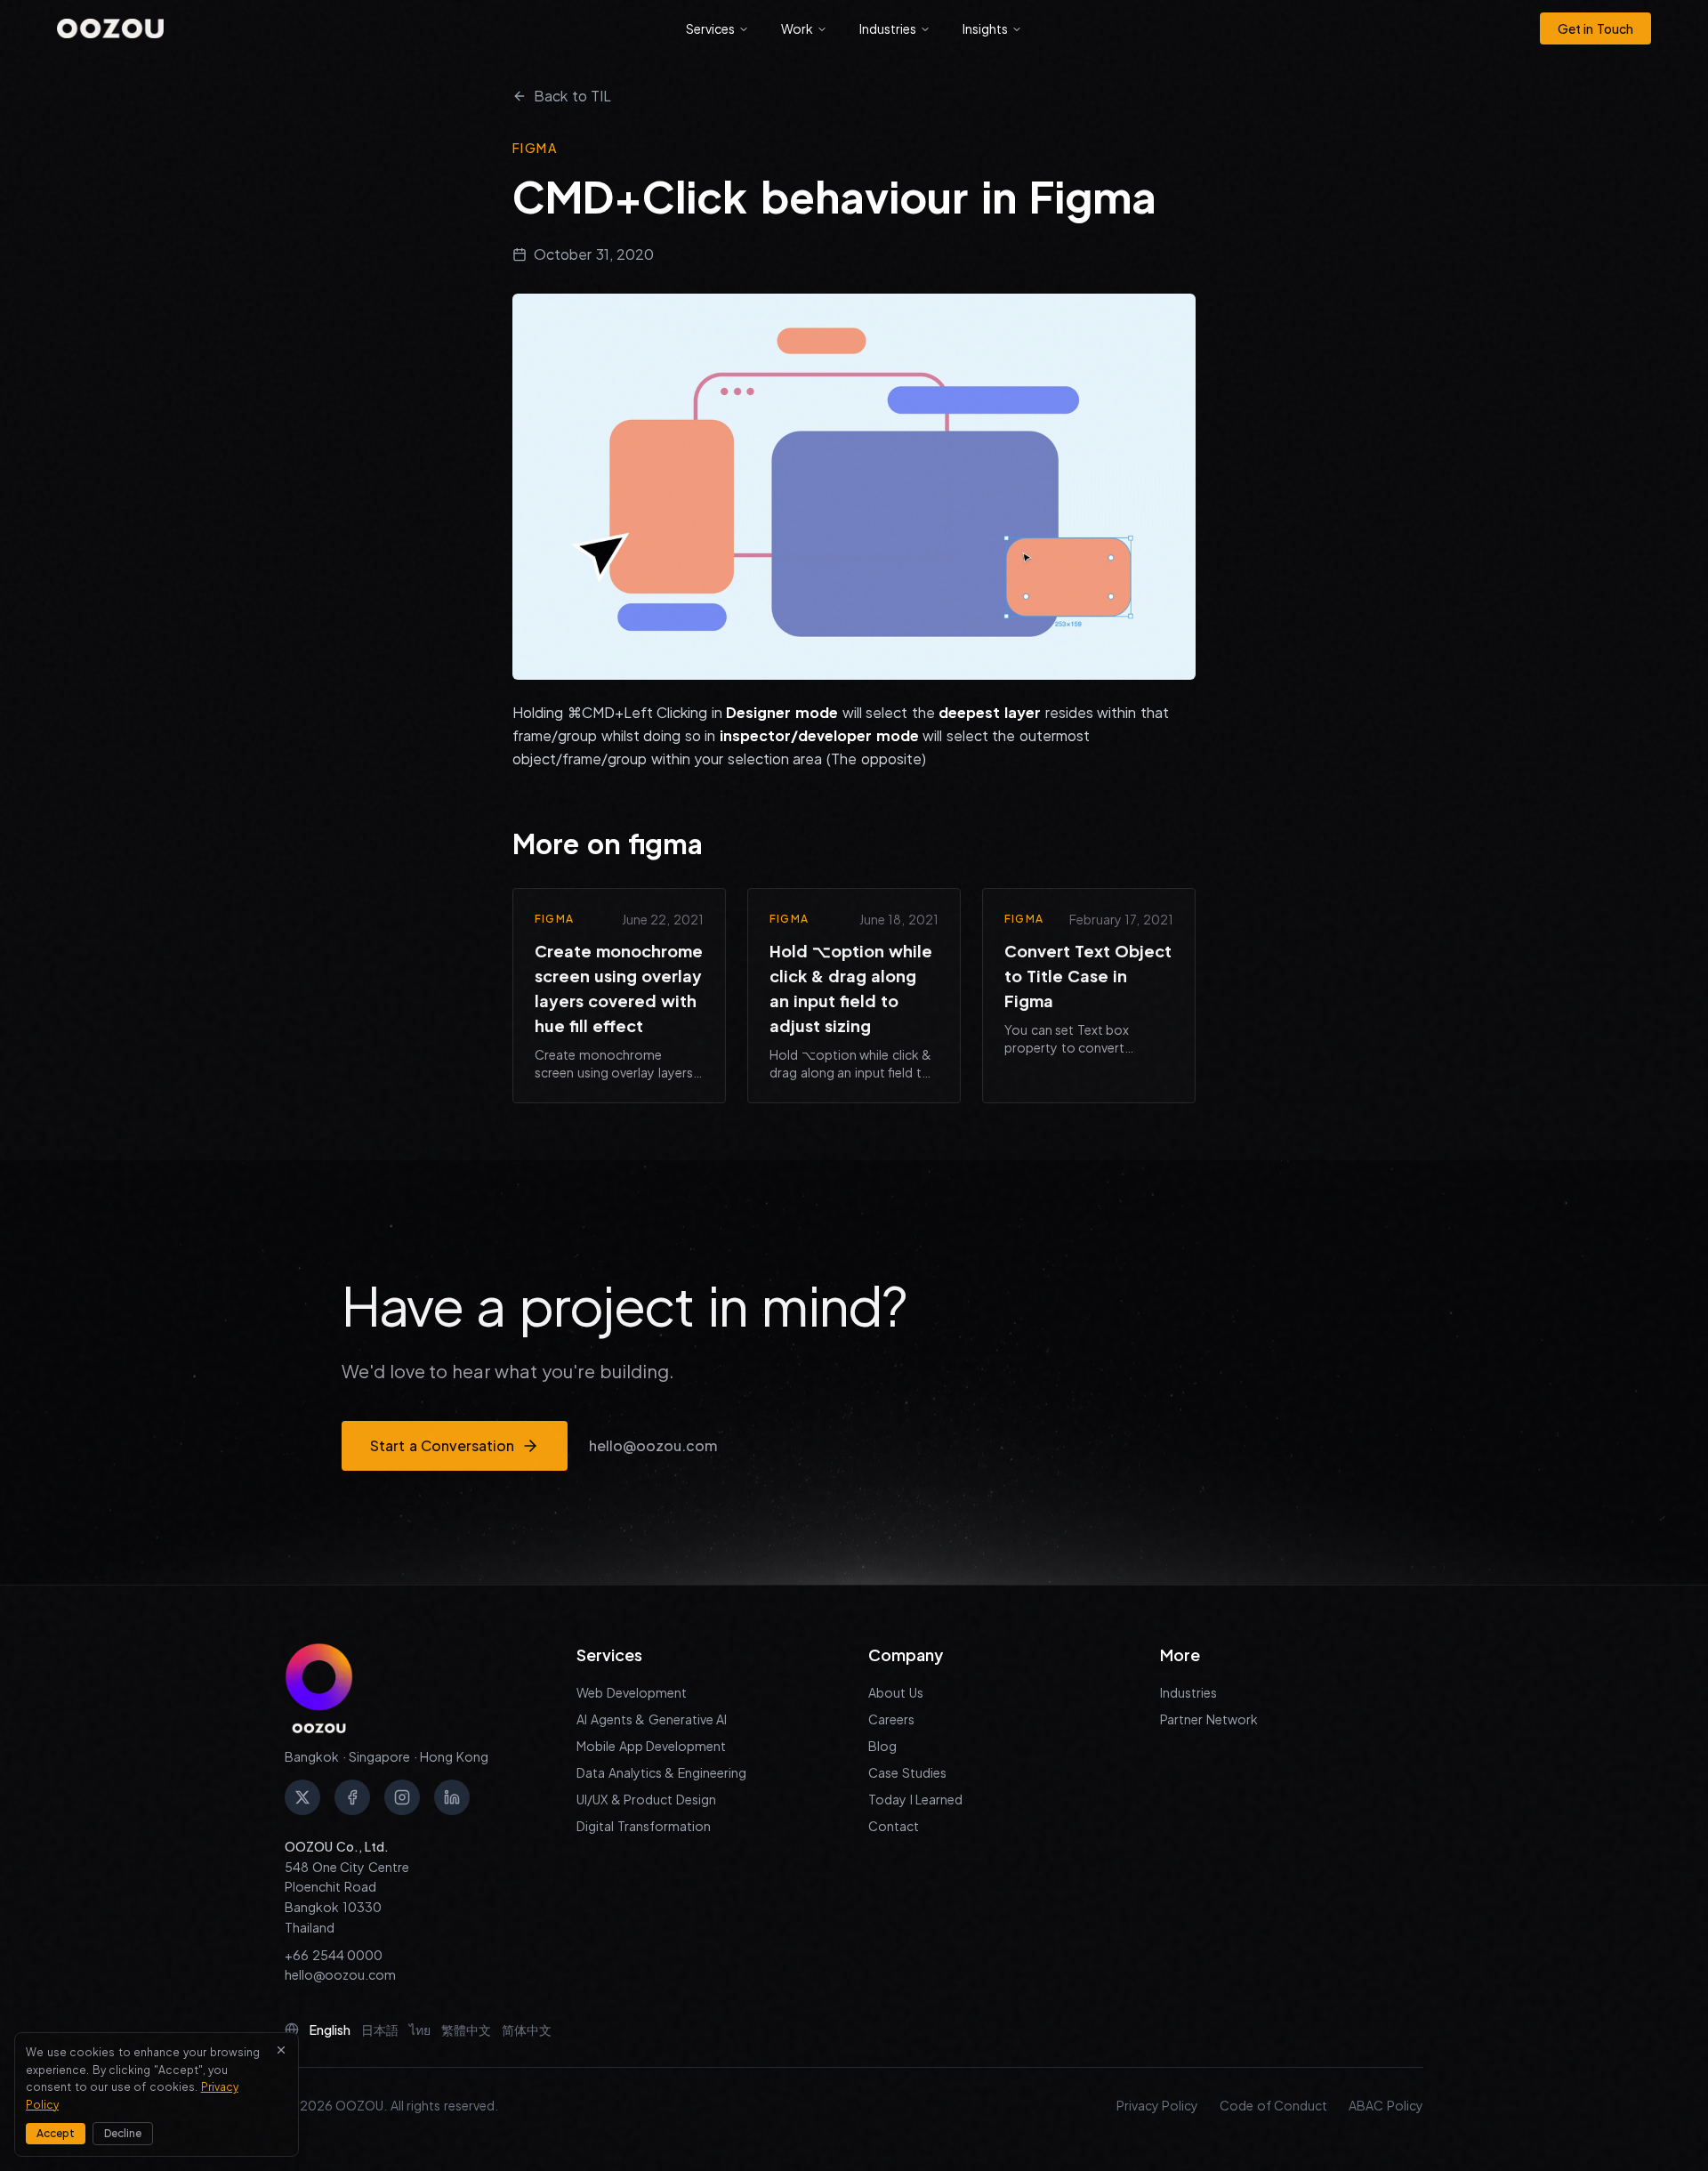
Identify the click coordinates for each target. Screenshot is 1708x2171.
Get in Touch (1595, 28)
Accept (56, 2133)
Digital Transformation (644, 1826)
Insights (985, 28)
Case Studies (907, 1772)
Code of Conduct (1273, 2105)
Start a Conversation (442, 1445)
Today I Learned (915, 1799)
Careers (891, 1719)
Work (797, 28)
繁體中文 (466, 2030)
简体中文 (527, 2030)
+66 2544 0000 (334, 1955)
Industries (888, 28)
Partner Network (1209, 1719)
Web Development (632, 1692)
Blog (882, 1746)
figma (535, 148)
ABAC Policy (1386, 2105)
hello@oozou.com (653, 1445)
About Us (896, 1692)
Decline (123, 2133)
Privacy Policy (1158, 2105)
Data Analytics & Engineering (661, 1772)
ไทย (420, 2030)
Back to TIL (572, 96)
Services (710, 28)
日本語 (380, 2030)
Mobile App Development (651, 1746)
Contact (894, 1826)
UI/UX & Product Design (646, 1799)
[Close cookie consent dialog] (281, 2050)
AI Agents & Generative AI (652, 1719)
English (330, 2030)
